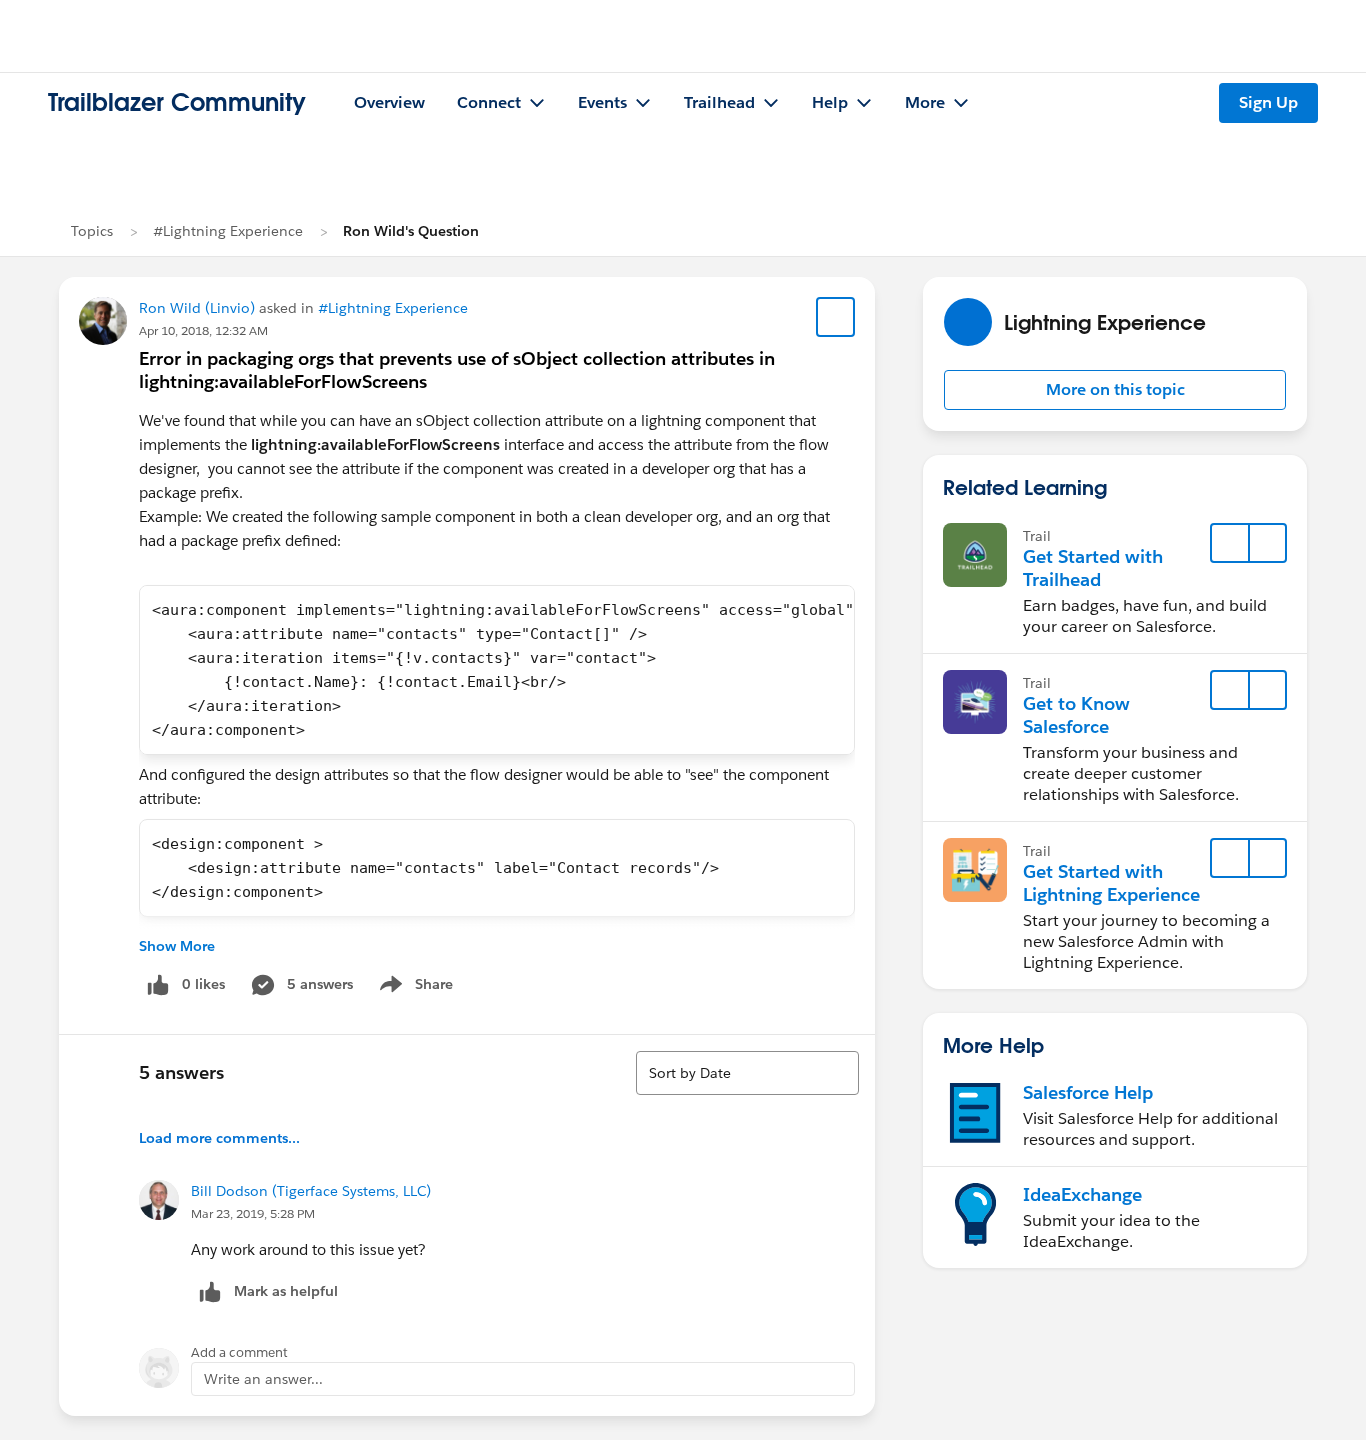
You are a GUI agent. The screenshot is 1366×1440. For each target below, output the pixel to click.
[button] (1115, 390)
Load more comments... (219, 1138)
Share (413, 988)
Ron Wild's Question (411, 231)
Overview (389, 102)
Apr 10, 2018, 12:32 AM (203, 330)
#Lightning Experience (228, 231)
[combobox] (747, 1073)
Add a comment (239, 1352)
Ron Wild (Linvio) (197, 308)
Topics (92, 231)
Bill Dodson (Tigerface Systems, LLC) (311, 1191)
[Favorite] (836, 317)
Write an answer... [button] (263, 1379)
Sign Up (1268, 102)
